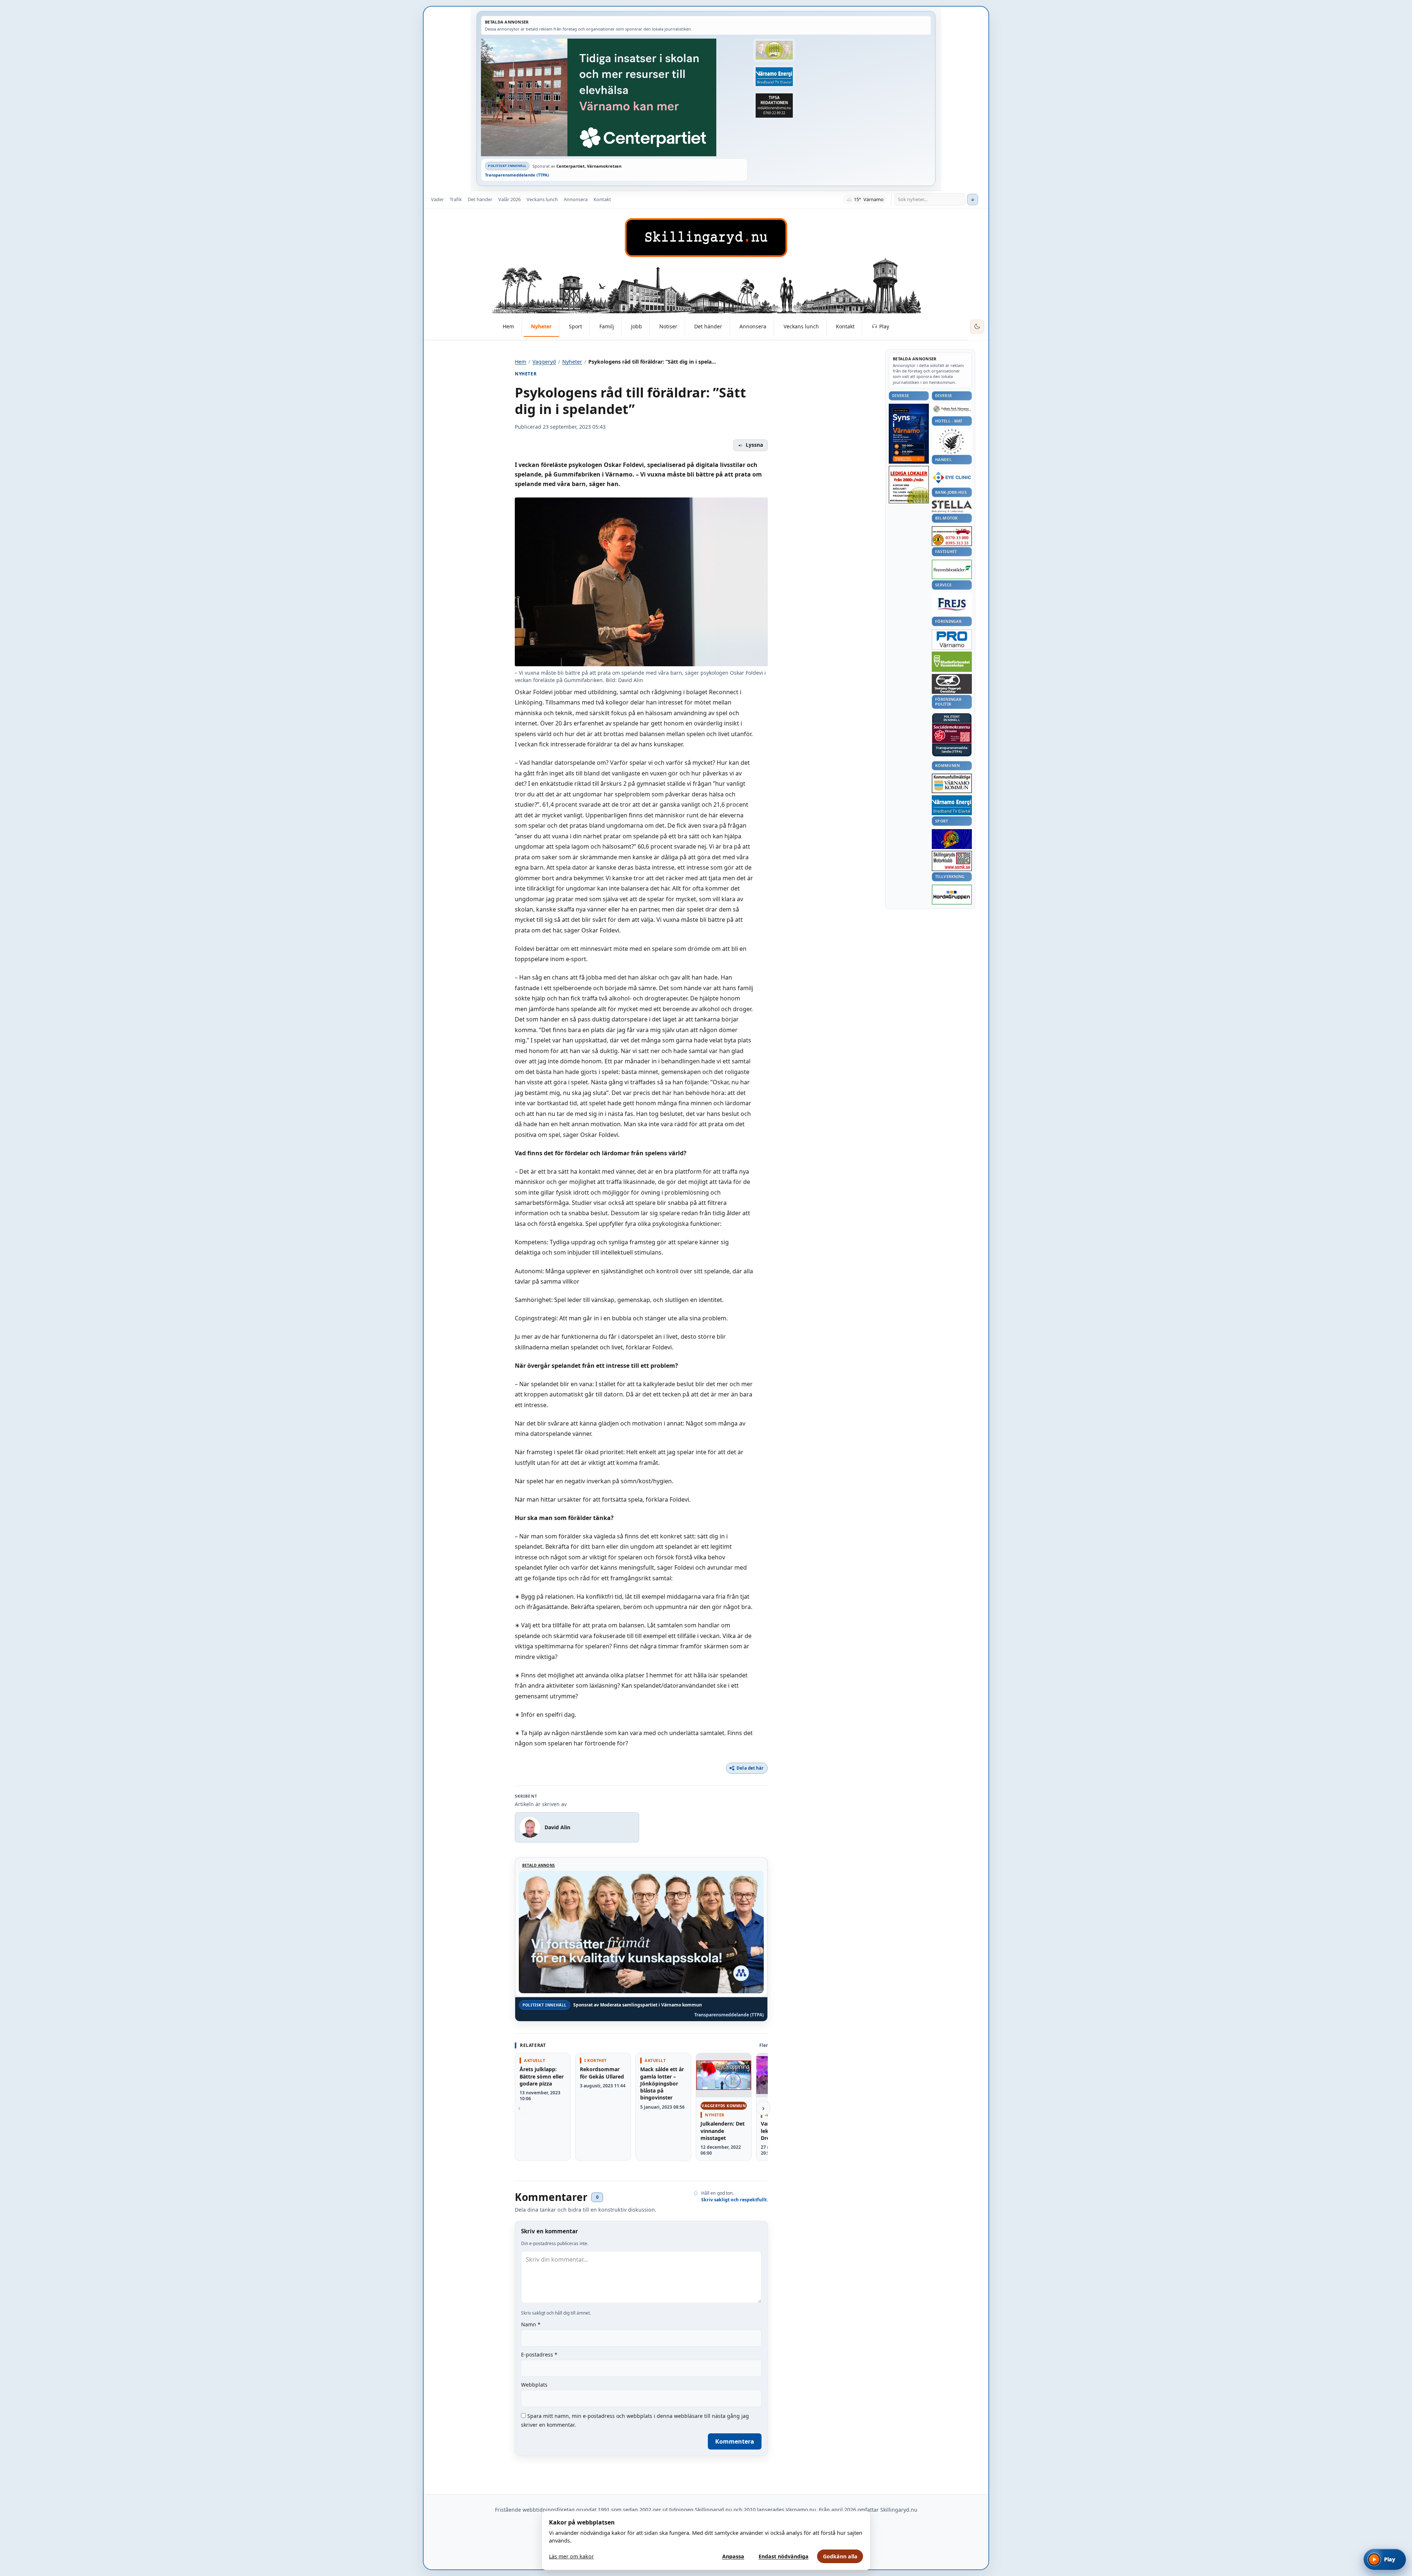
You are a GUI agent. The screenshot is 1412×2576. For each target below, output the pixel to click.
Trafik (456, 199)
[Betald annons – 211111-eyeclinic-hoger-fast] (952, 477)
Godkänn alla (840, 2556)
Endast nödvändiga (784, 2556)
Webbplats (534, 2385)
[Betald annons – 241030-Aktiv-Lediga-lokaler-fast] (909, 485)
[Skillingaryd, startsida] (706, 238)
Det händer (480, 199)
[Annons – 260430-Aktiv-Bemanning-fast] (774, 50)
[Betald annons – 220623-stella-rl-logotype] (952, 506)
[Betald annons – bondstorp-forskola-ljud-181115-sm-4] (774, 106)
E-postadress (539, 2354)
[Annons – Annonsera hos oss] (909, 434)
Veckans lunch (542, 199)
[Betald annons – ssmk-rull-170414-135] (952, 861)
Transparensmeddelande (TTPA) (517, 175)
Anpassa (733, 2556)
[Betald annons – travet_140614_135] (952, 684)
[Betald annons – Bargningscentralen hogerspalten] (952, 536)
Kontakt (602, 199)
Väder (437, 199)
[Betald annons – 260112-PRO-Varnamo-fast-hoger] (952, 640)
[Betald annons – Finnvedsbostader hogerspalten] (952, 569)
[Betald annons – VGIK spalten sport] (952, 839)
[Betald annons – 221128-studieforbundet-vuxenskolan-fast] (952, 662)
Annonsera (576, 199)
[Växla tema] (977, 327)
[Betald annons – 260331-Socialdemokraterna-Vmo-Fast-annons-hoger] (952, 733)
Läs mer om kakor (571, 2556)
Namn (531, 2324)
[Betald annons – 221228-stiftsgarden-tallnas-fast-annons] (952, 441)
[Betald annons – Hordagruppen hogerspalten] (952, 895)
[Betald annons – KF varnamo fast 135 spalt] (952, 783)
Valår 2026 (509, 199)
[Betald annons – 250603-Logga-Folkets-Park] (952, 409)
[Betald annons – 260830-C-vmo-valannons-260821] (614, 97)
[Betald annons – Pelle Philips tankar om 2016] (774, 77)
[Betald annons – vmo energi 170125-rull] (952, 805)
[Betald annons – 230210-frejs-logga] (952, 604)
